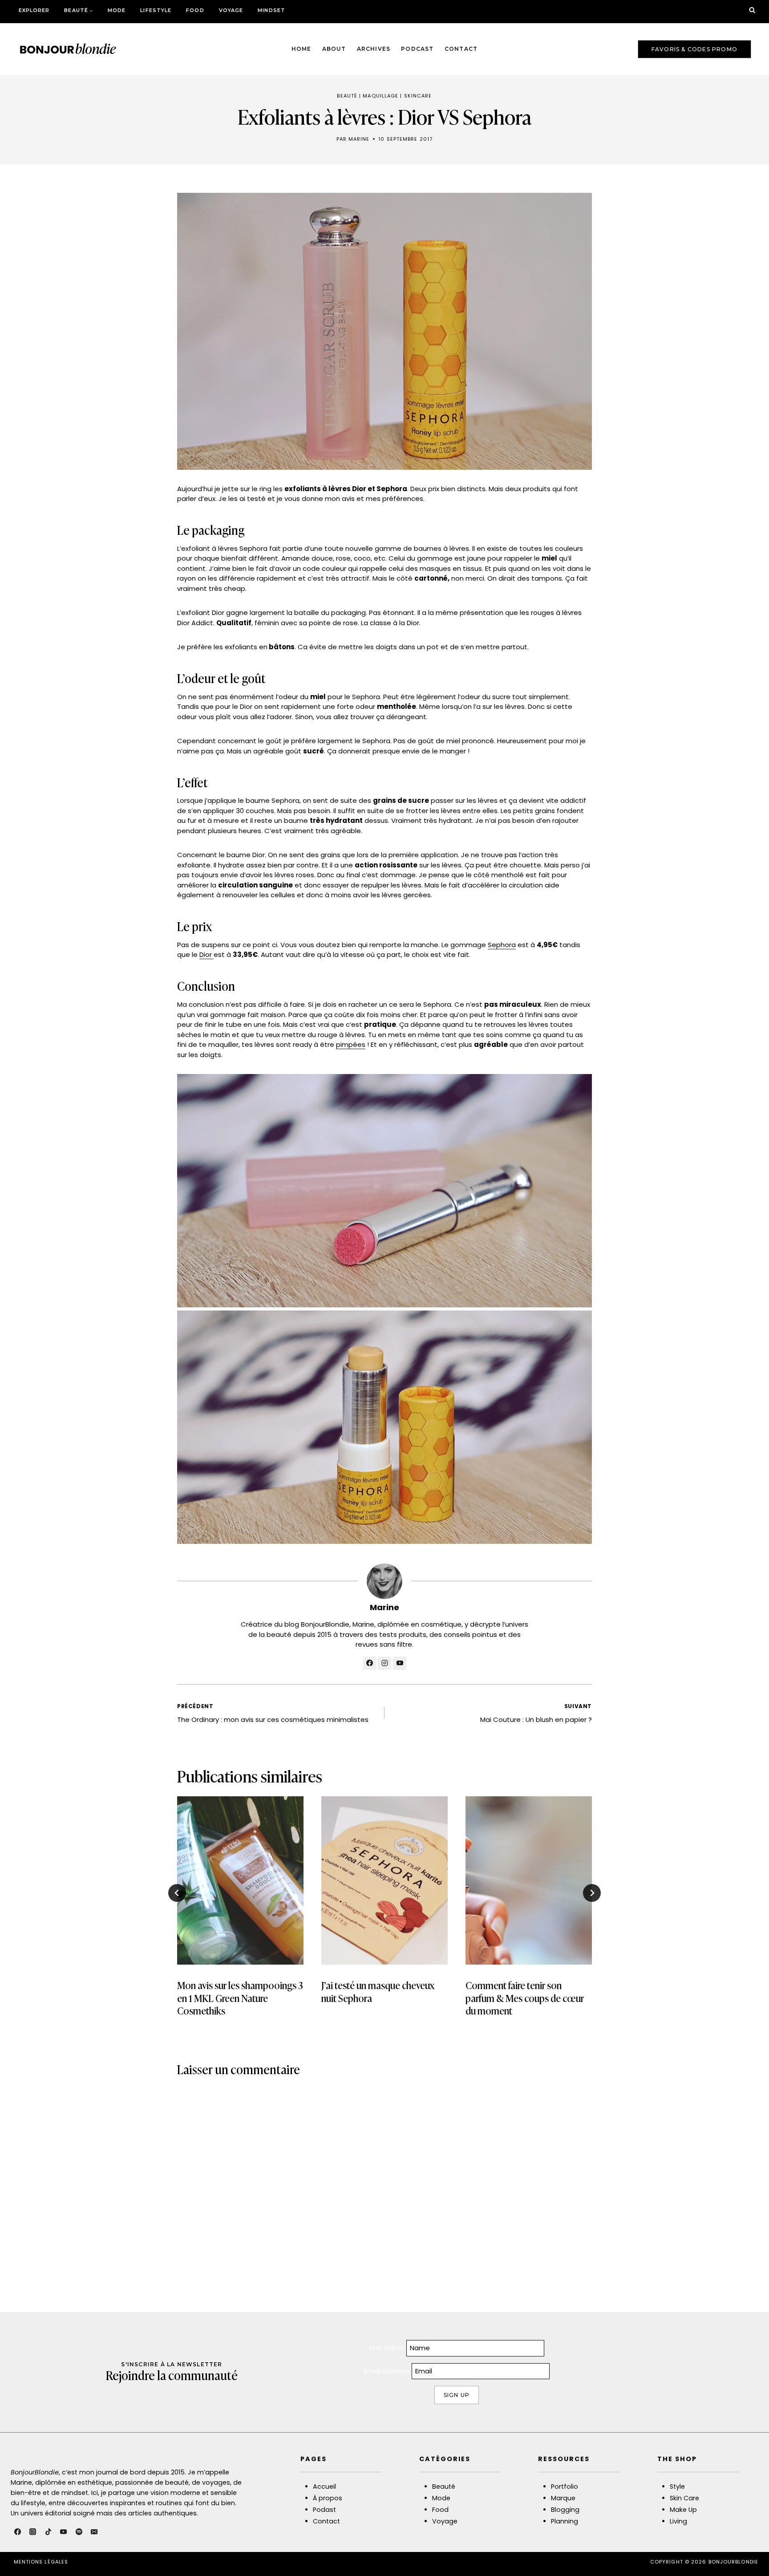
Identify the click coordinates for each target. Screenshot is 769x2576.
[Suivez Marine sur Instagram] (384, 1663)
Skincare (418, 96)
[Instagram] (33, 2532)
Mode (117, 10)
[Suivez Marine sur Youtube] (400, 1663)
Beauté (347, 96)
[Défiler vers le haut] (748, 2551)
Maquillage (380, 96)
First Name (387, 2348)
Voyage (231, 10)
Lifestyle (156, 10)
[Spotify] (79, 2532)
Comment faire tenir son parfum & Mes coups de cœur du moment (525, 1998)
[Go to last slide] (177, 1893)
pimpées (351, 1044)
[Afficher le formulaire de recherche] (752, 10)
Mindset (271, 10)
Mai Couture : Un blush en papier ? (536, 1713)
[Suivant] (592, 1893)
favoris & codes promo (694, 49)
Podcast (417, 49)
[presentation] (240, 1880)
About (334, 49)
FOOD (195, 10)
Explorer (34, 10)
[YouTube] (64, 2532)
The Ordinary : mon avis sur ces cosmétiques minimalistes (273, 1713)
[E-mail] (94, 2532)
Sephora (502, 945)
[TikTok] (48, 2532)
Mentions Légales (41, 2562)
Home (302, 49)
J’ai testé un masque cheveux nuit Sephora (378, 1991)
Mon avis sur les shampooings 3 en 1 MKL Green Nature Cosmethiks (240, 1998)
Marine (359, 139)
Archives (374, 49)
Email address (388, 2371)
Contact (461, 49)
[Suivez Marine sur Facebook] (369, 1663)
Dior (206, 954)
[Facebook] (17, 2532)
